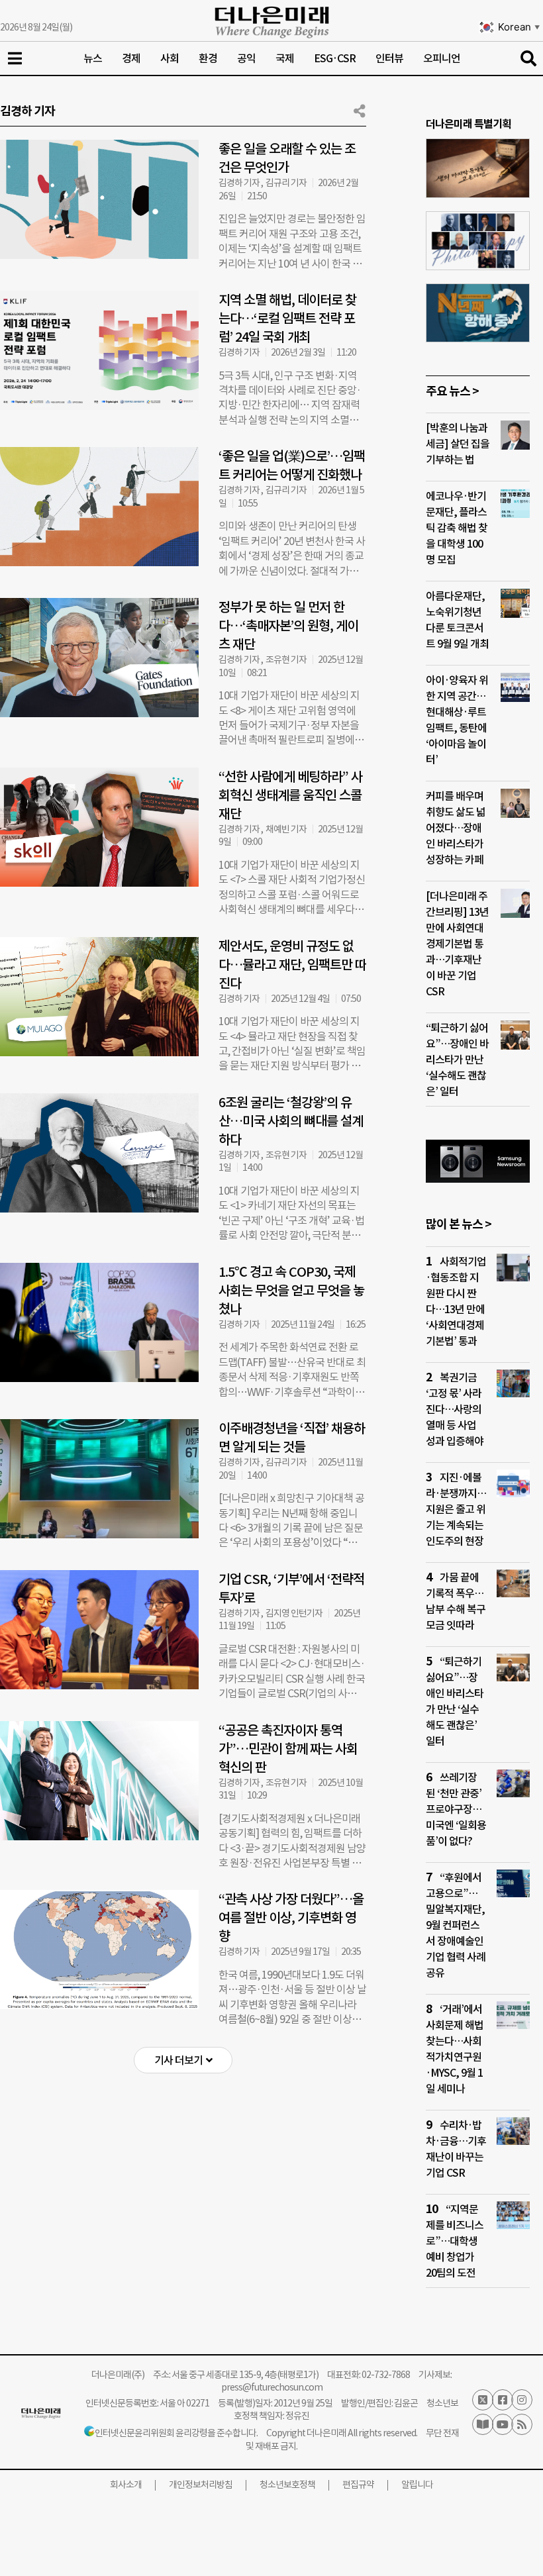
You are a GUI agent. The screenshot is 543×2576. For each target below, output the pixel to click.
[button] (183, 2060)
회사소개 (126, 2485)
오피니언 (442, 58)
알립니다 (417, 2485)
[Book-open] (483, 2424)
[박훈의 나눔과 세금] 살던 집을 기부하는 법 (458, 444)
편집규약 (358, 2485)
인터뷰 (389, 58)
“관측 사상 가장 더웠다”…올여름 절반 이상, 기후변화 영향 (291, 1918)
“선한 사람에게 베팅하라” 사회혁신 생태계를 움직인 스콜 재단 (290, 795)
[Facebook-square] (503, 2400)
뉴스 (93, 58)
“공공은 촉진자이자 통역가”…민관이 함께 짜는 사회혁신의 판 (288, 1749)
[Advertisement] (183, 2193)
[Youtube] (503, 2424)
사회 (170, 58)
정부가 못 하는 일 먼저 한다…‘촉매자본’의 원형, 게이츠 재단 (288, 626)
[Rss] (522, 2424)
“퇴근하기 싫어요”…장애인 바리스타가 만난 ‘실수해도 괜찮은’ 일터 (457, 1060)
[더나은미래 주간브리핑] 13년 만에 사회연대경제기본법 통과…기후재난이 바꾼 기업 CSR (457, 944)
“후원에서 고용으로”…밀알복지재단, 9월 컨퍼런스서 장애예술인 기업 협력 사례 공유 (456, 1925)
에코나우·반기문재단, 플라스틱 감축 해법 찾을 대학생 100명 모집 (457, 528)
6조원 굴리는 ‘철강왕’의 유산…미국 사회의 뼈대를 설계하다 (291, 1121)
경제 (131, 58)
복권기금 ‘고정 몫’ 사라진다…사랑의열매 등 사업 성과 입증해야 (455, 1409)
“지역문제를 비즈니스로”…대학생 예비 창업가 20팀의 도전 (455, 2241)
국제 (285, 58)
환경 (208, 58)
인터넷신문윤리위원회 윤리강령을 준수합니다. (176, 2433)
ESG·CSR (335, 58)
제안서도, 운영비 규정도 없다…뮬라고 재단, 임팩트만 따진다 (292, 965)
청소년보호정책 (287, 2485)
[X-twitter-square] (483, 2400)
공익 (246, 58)
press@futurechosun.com (272, 2387)
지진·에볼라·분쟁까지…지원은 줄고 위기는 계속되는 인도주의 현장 (456, 1509)
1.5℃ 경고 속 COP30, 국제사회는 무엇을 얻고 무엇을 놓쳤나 (291, 1291)
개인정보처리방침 (201, 2485)
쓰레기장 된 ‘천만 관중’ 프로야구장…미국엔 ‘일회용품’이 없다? (456, 1809)
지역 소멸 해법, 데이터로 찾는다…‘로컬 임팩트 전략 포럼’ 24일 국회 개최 (287, 319)
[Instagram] (522, 2400)
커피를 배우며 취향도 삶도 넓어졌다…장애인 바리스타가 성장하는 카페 (456, 828)
